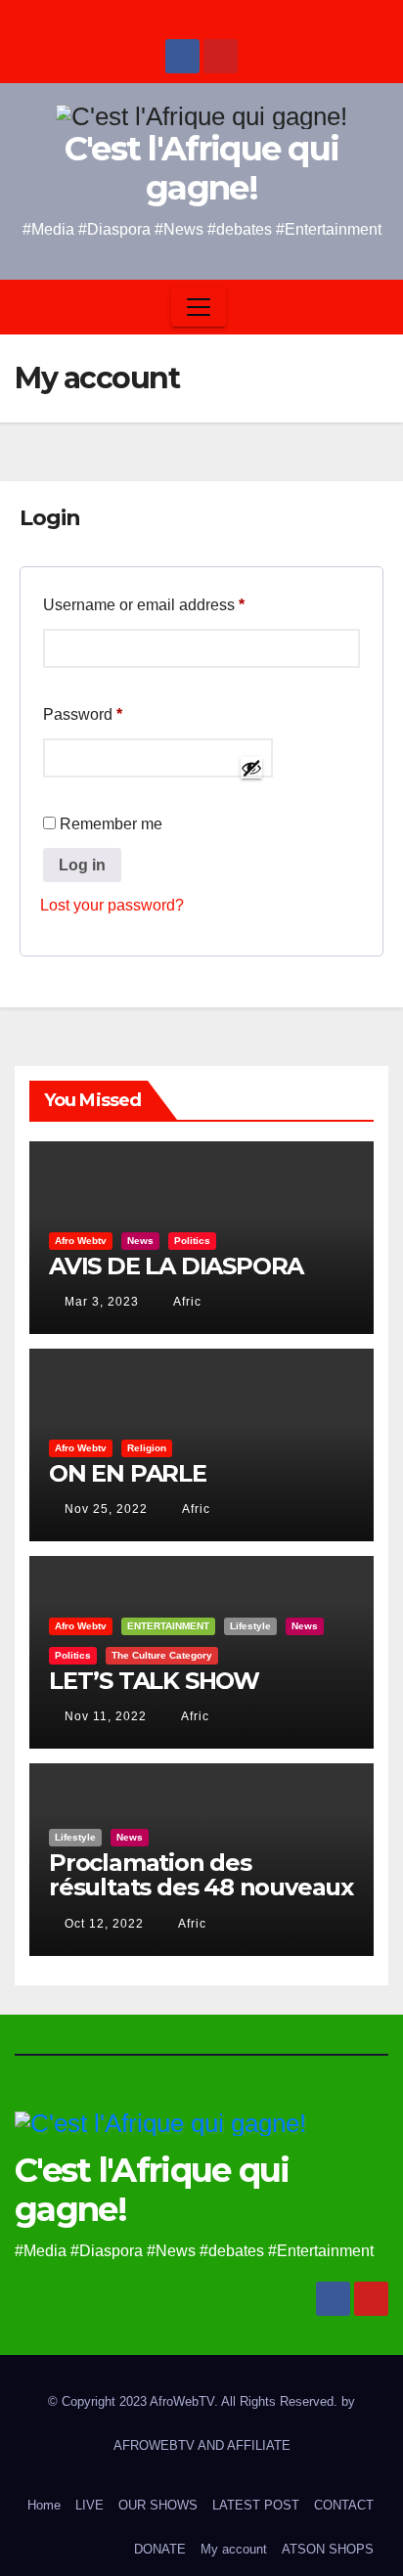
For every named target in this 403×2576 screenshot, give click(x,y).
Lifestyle (250, 1626)
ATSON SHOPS (328, 2549)
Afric (186, 1302)
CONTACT (344, 2505)
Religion (147, 1448)
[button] (368, 307)
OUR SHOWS (158, 2505)
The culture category (162, 1655)
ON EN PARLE (128, 1473)
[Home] (33, 307)
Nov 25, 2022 (106, 1509)
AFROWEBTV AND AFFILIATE (202, 2445)
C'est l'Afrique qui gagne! (202, 168)
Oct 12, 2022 (104, 1924)
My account (234, 2549)
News (140, 1241)
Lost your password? (112, 905)
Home (44, 2505)
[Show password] (251, 768)
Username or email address (176, 604)
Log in (82, 865)
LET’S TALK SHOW (154, 1681)
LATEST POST (256, 2505)
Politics (192, 1241)
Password (114, 714)
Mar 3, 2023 (102, 1302)
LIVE (90, 2505)
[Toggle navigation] (199, 307)
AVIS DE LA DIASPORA (176, 1266)
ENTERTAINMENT (168, 1626)
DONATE (160, 2549)
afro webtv (81, 1241)
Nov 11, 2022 (106, 1716)
